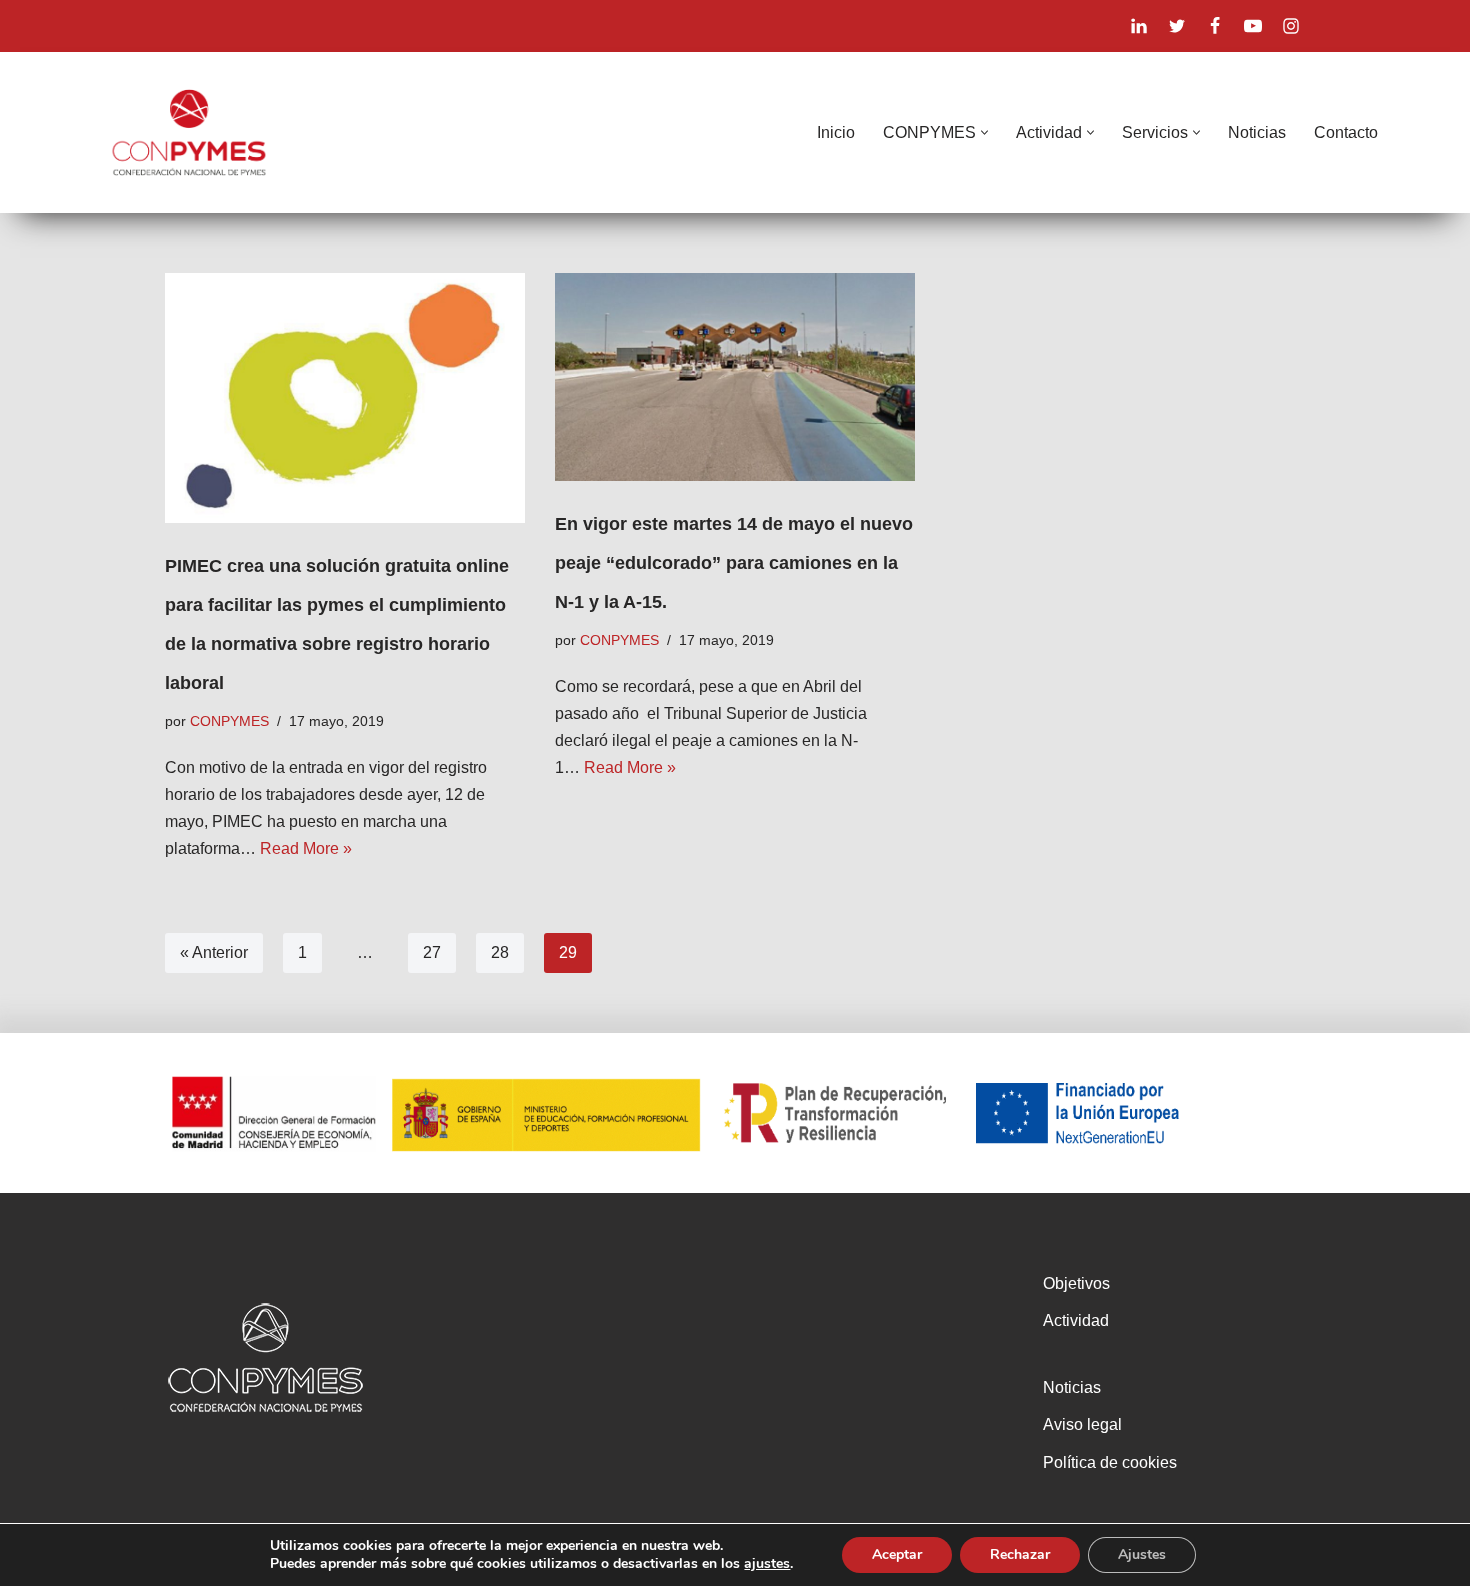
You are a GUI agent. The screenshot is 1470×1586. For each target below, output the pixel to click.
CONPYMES (229, 721)
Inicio (836, 132)
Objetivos (1076, 1283)
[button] (984, 132)
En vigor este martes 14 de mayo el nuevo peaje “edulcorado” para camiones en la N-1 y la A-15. (734, 563)
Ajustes (1142, 1554)
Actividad (1076, 1320)
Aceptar (897, 1554)
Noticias (1257, 132)
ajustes (767, 1564)
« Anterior (214, 952)
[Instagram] (1291, 26)
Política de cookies (1110, 1462)
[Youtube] (1253, 26)
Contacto (1346, 132)
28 (500, 952)
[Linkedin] (1139, 26)
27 (432, 952)
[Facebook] (1215, 26)
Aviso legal (1082, 1424)
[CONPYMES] (189, 132)
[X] (1177, 26)
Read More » (306, 848)
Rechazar (1020, 1554)
